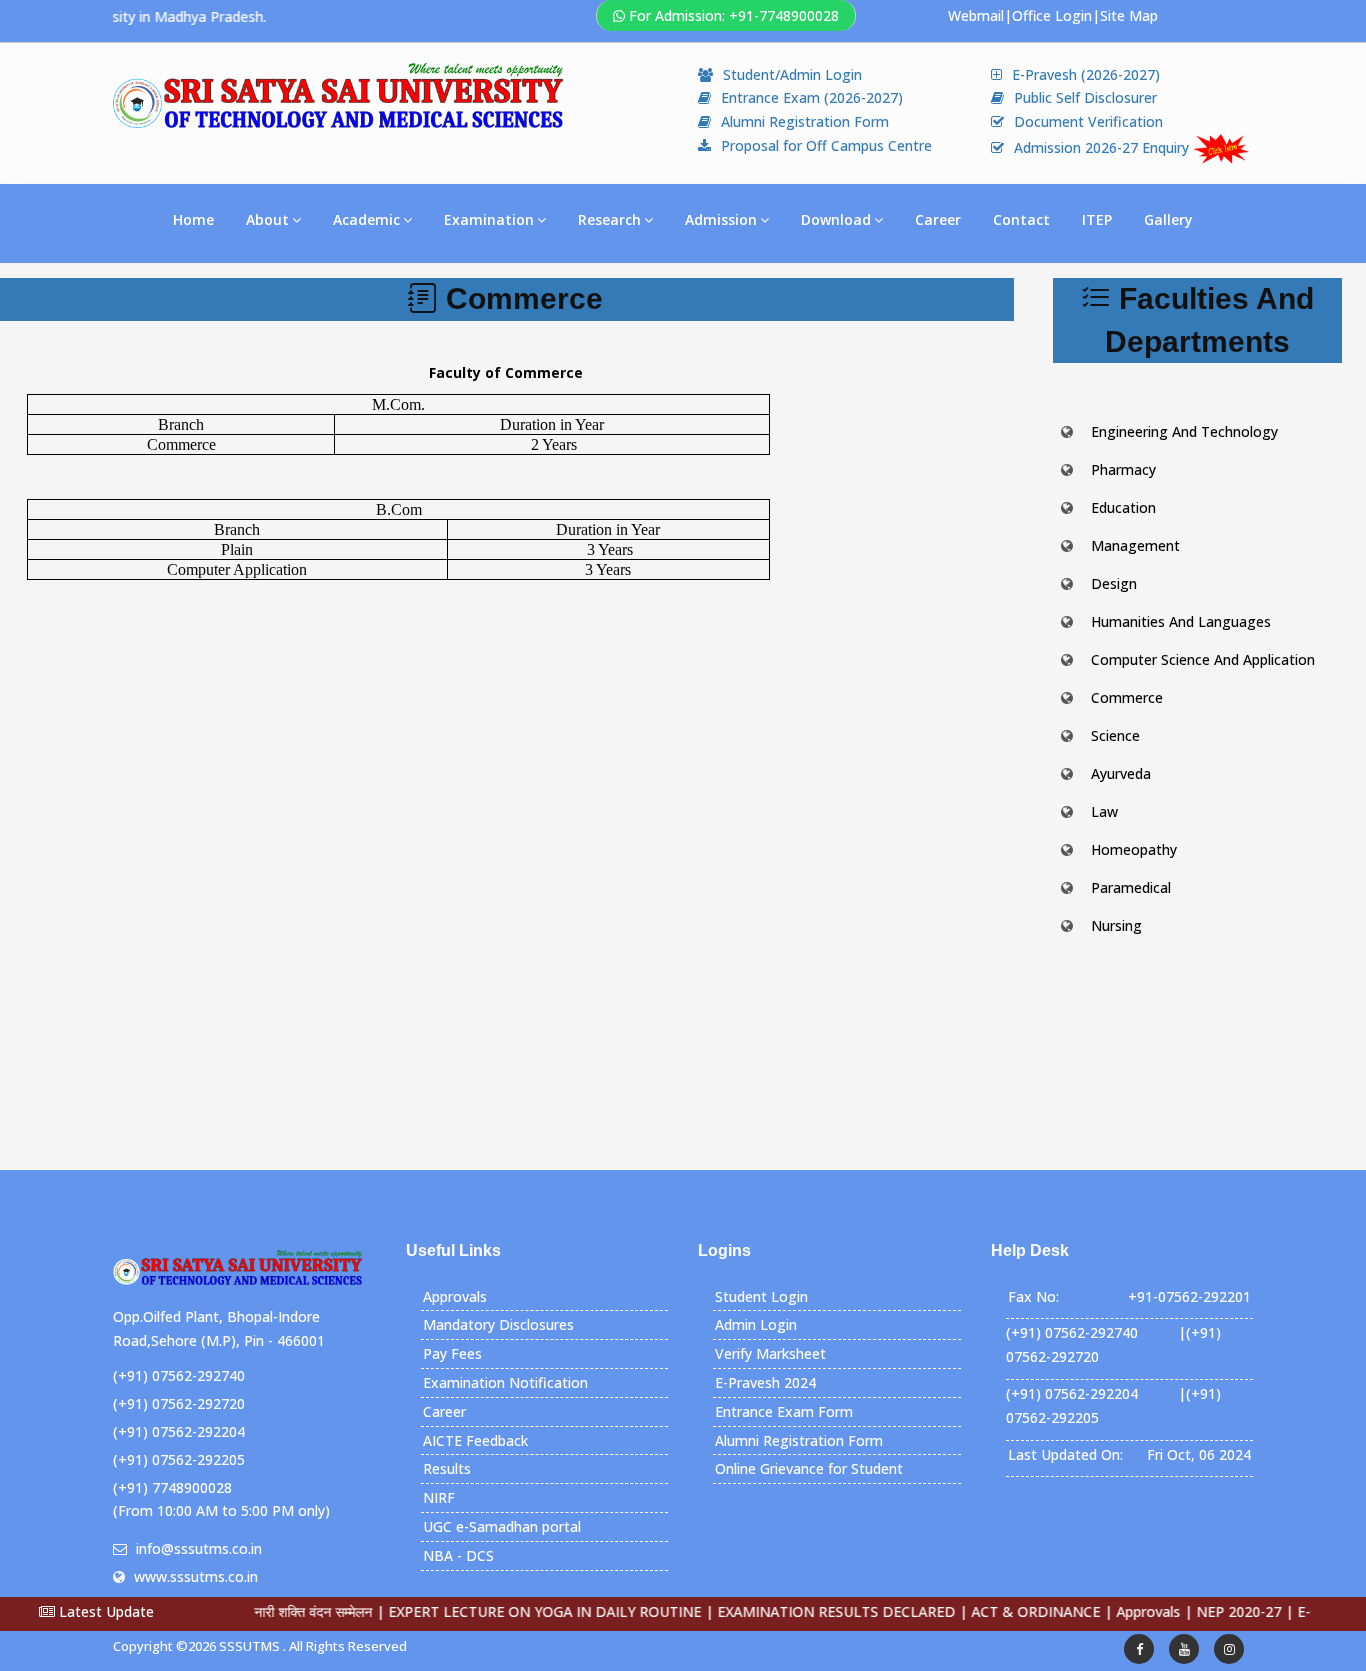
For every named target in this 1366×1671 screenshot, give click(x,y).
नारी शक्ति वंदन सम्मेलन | (282, 1611)
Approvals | (1117, 1611)
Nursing (1116, 925)
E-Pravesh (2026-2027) (1086, 74)
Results (447, 1468)
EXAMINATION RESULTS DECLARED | (805, 1611)
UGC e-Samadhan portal (502, 1526)
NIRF (439, 1497)
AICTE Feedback (475, 1440)
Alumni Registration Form (805, 121)
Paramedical (1131, 887)
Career (938, 219)
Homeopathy (1134, 849)
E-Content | (1299, 1611)
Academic (366, 219)
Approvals (455, 1296)
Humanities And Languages (1181, 621)
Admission (721, 219)
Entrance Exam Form (784, 1411)
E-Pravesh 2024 (765, 1382)
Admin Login (756, 1324)
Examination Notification (505, 1382)
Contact (1021, 219)
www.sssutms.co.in (196, 1576)
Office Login (1052, 15)
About (267, 219)
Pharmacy (1123, 469)
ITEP (1097, 219)
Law (1104, 811)
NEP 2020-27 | (1207, 1611)
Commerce (1127, 697)
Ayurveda (1121, 773)
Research (609, 219)
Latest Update (104, 1611)
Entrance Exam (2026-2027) (812, 97)
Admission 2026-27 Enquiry (1103, 147)
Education (1123, 507)
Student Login (761, 1296)
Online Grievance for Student (809, 1468)
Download (836, 219)
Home (193, 219)
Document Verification (1088, 121)
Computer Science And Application (1203, 659)
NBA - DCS (458, 1555)
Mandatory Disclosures (498, 1324)
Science (1115, 735)
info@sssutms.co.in (199, 1548)
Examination (489, 219)
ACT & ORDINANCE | (1004, 1611)
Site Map (1129, 15)
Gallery (1168, 219)
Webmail (976, 15)
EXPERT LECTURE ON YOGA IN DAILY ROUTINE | (513, 1611)
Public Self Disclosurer (1085, 97)
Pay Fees (452, 1353)
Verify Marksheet (770, 1353)
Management (1135, 545)
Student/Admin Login (792, 74)
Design (1114, 583)
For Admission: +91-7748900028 (734, 15)
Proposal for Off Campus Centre (826, 145)
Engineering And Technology (1184, 431)
